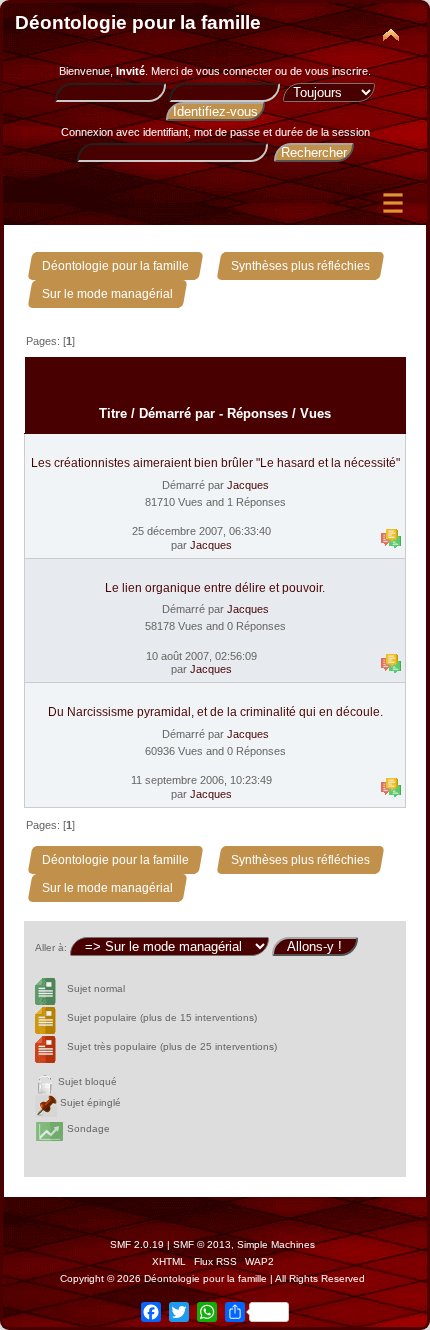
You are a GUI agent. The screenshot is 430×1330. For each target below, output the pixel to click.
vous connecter (234, 71)
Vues (315, 413)
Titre (113, 413)
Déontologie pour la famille (138, 22)
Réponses (257, 413)
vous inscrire (336, 71)
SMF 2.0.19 (137, 1244)
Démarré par (177, 413)
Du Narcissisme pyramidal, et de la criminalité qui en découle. (215, 712)
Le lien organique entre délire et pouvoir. (215, 588)
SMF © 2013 (202, 1244)
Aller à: (51, 947)
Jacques (248, 485)
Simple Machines (276, 1244)
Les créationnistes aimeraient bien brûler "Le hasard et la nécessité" (215, 463)
